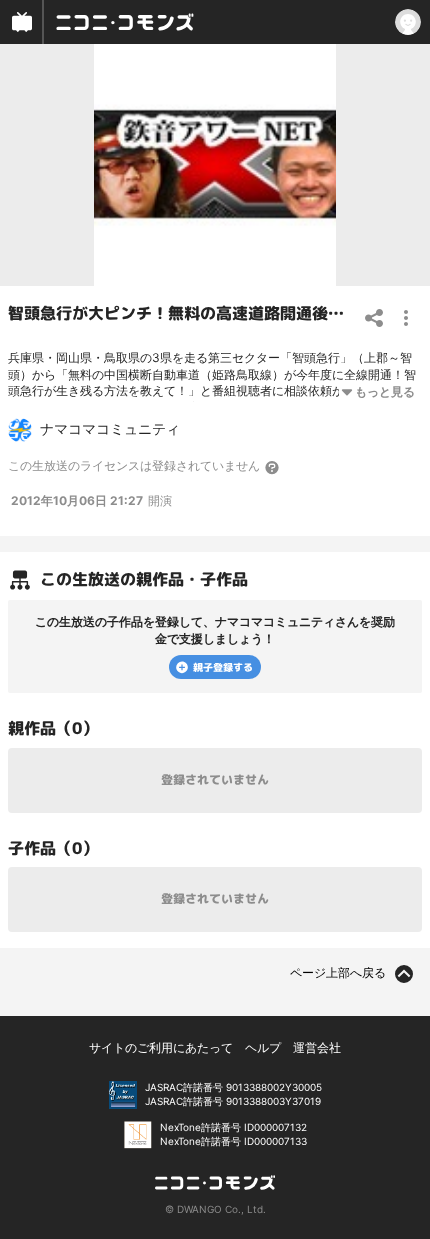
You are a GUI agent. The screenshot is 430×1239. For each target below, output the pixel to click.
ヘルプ (263, 1047)
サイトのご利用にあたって (161, 1047)
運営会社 (317, 1047)
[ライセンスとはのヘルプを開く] (273, 467)
